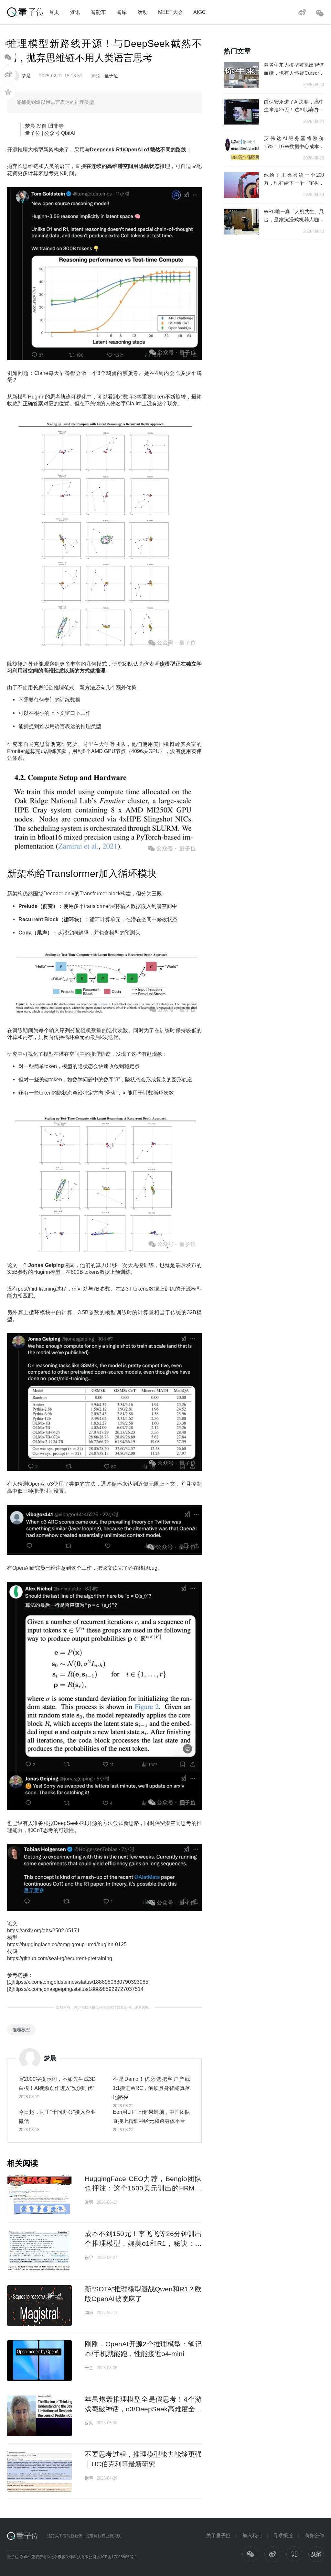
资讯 (75, 12)
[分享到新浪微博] (8, 74)
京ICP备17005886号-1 (117, 2557)
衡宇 (89, 2258)
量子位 (111, 76)
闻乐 (89, 2313)
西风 (89, 2423)
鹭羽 (89, 2202)
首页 (54, 12)
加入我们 (252, 2535)
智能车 (98, 12)
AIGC (200, 12)
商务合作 (314, 2535)
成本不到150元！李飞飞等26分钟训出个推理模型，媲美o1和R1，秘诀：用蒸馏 (143, 2243)
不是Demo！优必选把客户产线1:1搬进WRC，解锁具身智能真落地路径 (151, 2088)
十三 (89, 2368)
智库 (122, 12)
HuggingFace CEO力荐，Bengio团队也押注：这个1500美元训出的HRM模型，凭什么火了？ (143, 2188)
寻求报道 (283, 2535)
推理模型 (21, 2030)
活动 (143, 12)
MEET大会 (171, 12)
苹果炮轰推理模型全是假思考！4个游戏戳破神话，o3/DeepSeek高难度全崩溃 (143, 2409)
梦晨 (26, 76)
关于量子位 (218, 2535)
